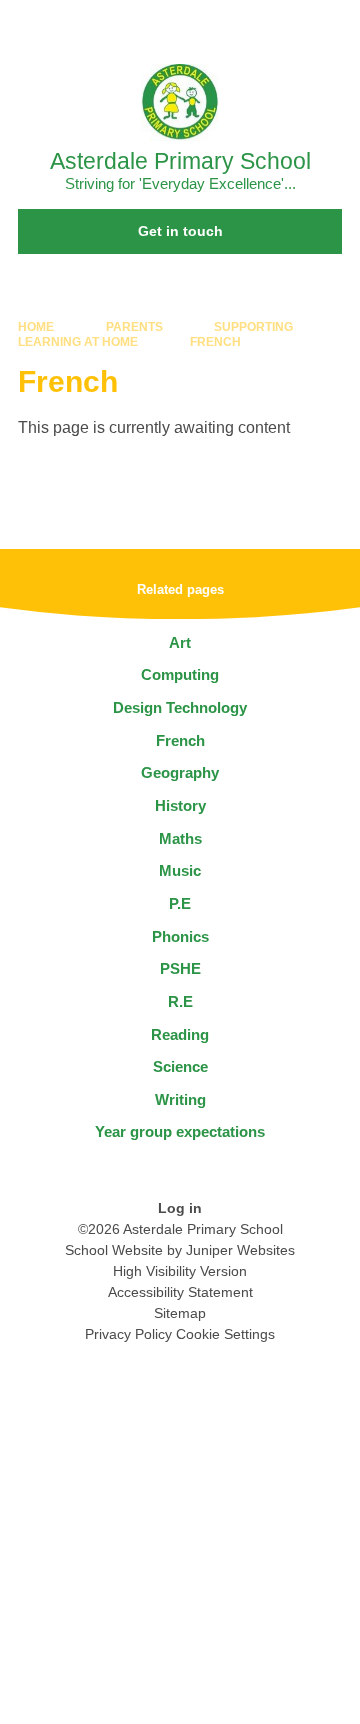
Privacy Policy (128, 1334)
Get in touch (180, 231)
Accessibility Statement (180, 1292)
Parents (134, 327)
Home (36, 327)
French (215, 342)
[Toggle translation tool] (233, 25)
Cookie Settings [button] (225, 1334)
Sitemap (180, 1313)
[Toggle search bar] (283, 25)
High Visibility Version (180, 1271)
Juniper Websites (240, 1250)
